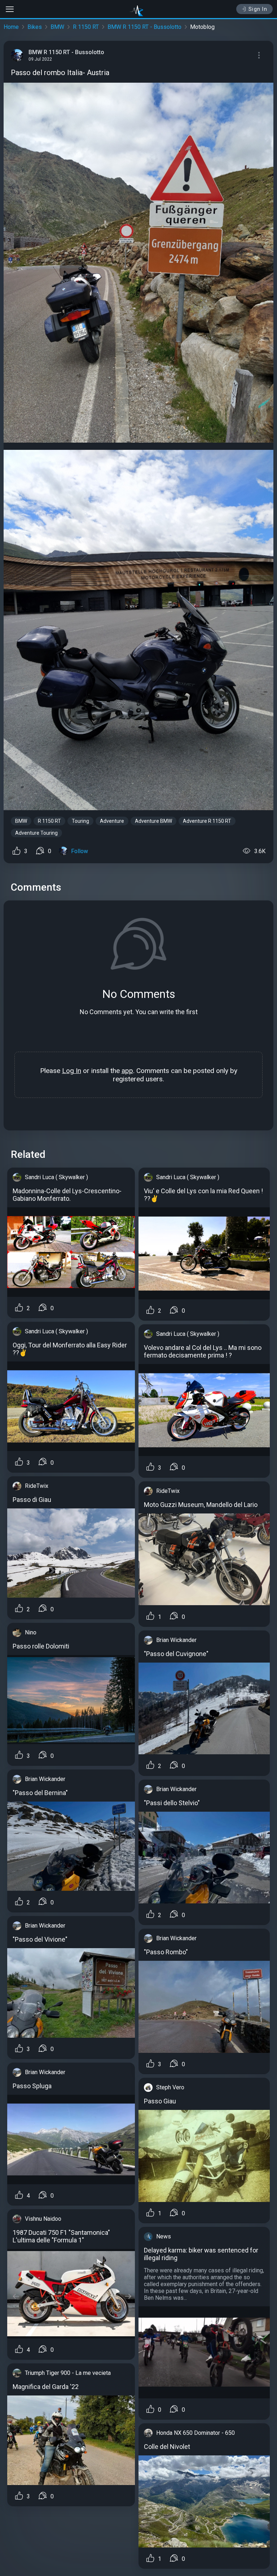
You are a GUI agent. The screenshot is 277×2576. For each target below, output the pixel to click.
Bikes (35, 27)
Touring (80, 821)
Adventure (112, 821)
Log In (72, 1071)
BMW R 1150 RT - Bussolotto (144, 27)
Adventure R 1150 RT (207, 821)
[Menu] (259, 55)
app (127, 1071)
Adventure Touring (36, 833)
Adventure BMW (153, 821)
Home (11, 27)
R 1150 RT (86, 27)
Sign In (258, 9)
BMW (57, 27)
